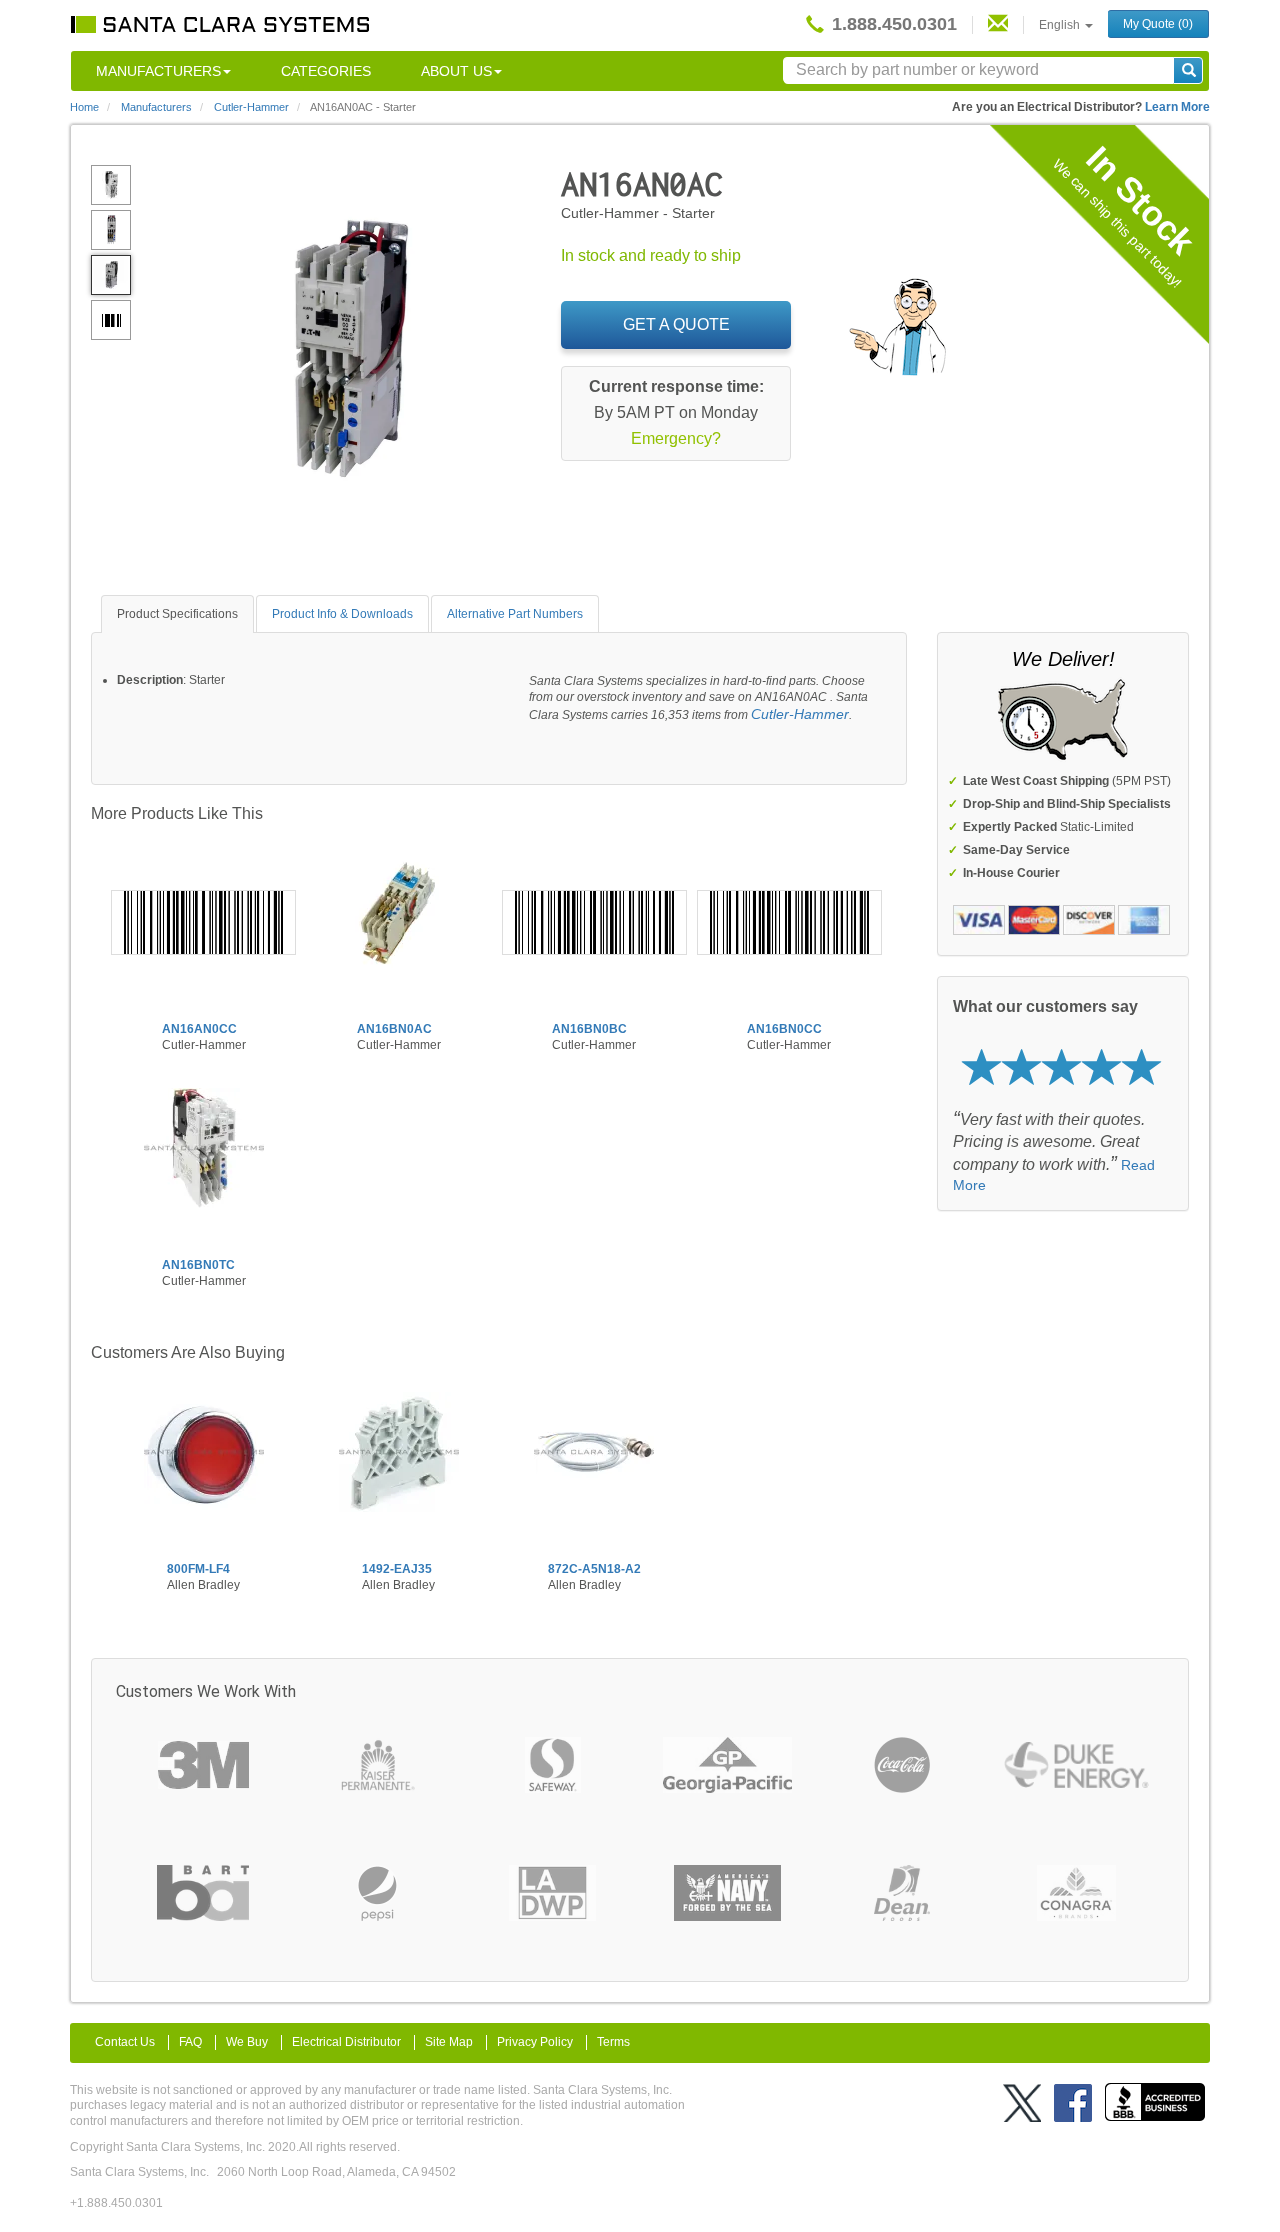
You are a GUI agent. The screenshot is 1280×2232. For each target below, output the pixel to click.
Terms (613, 2042)
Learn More (1177, 107)
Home (84, 107)
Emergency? (676, 438)
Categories (326, 71)
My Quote (1158, 24)
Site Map (449, 2042)
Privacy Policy (535, 2042)
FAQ (190, 2042)
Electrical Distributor (346, 2042)
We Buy (247, 2042)
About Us (456, 71)
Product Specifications (177, 614)
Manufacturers (158, 71)
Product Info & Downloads (342, 614)
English (1061, 25)
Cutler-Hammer (800, 714)
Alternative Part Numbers (515, 614)
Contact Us (125, 2042)
